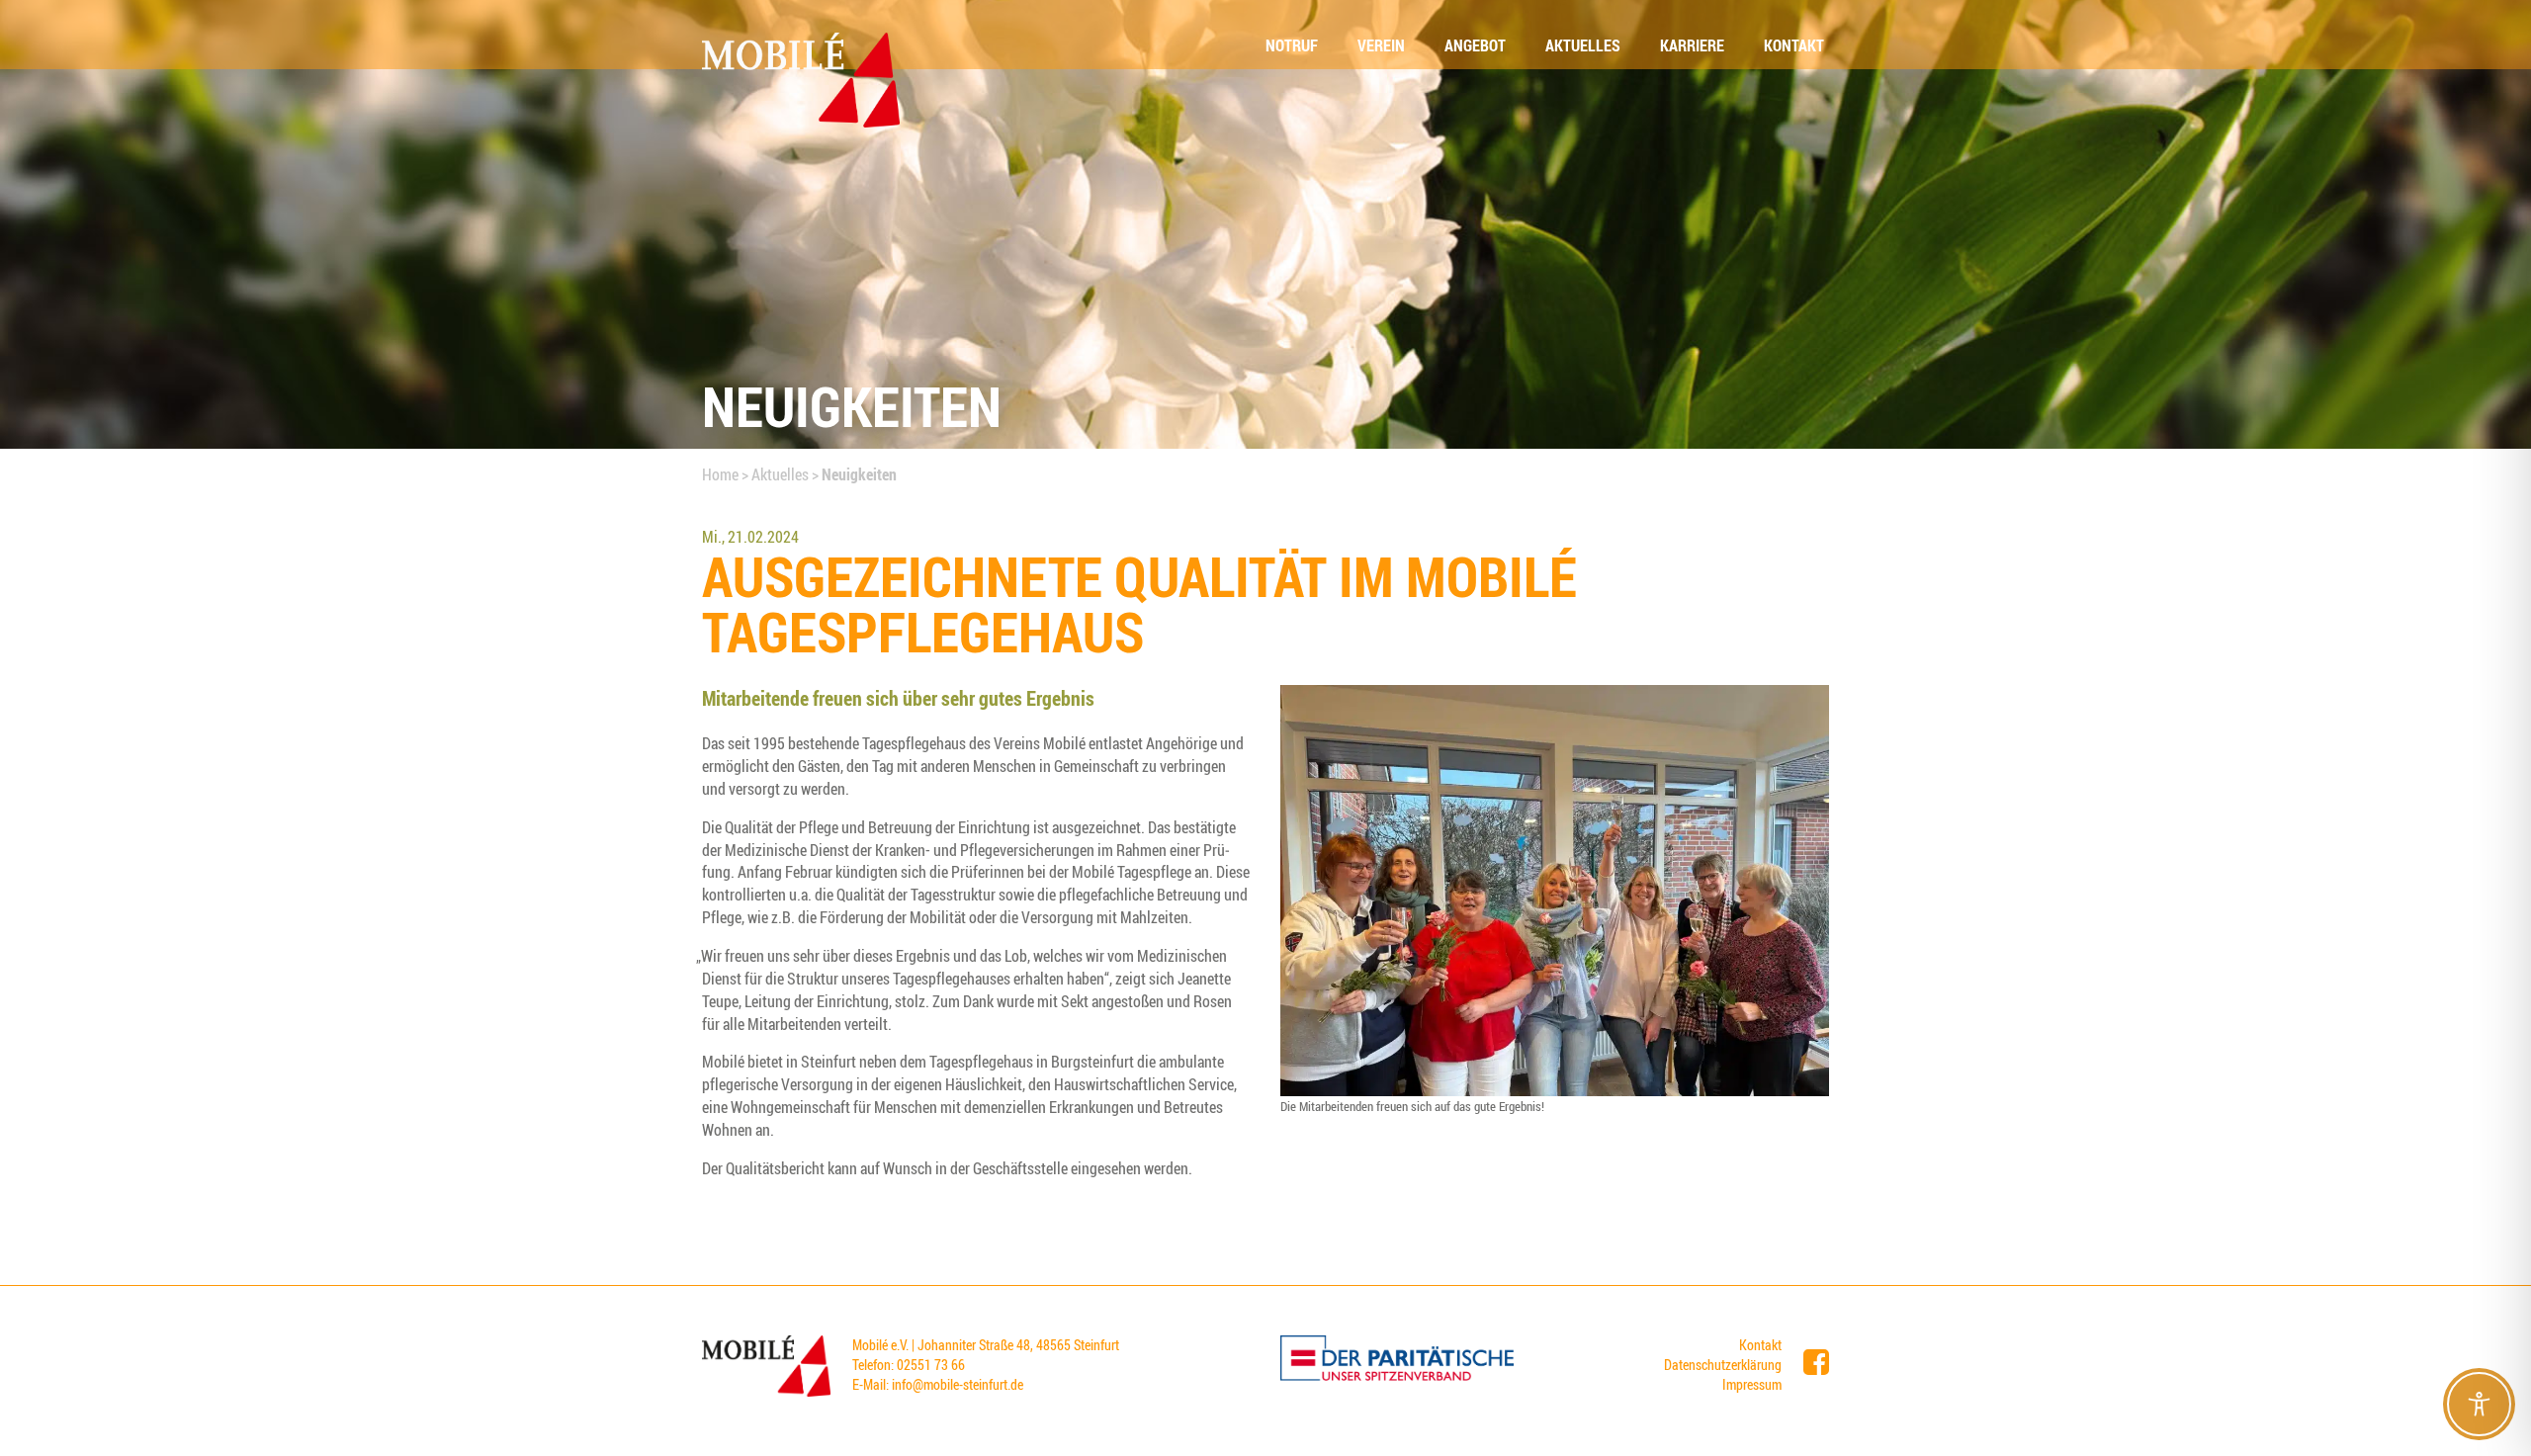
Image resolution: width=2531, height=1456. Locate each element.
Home (720, 474)
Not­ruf (1292, 45)
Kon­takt (1794, 45)
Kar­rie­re (1692, 45)
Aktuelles (780, 474)
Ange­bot (1475, 45)
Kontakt (1760, 1345)
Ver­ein (1381, 45)
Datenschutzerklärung (1723, 1365)
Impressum (1752, 1384)
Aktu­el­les (1583, 45)
